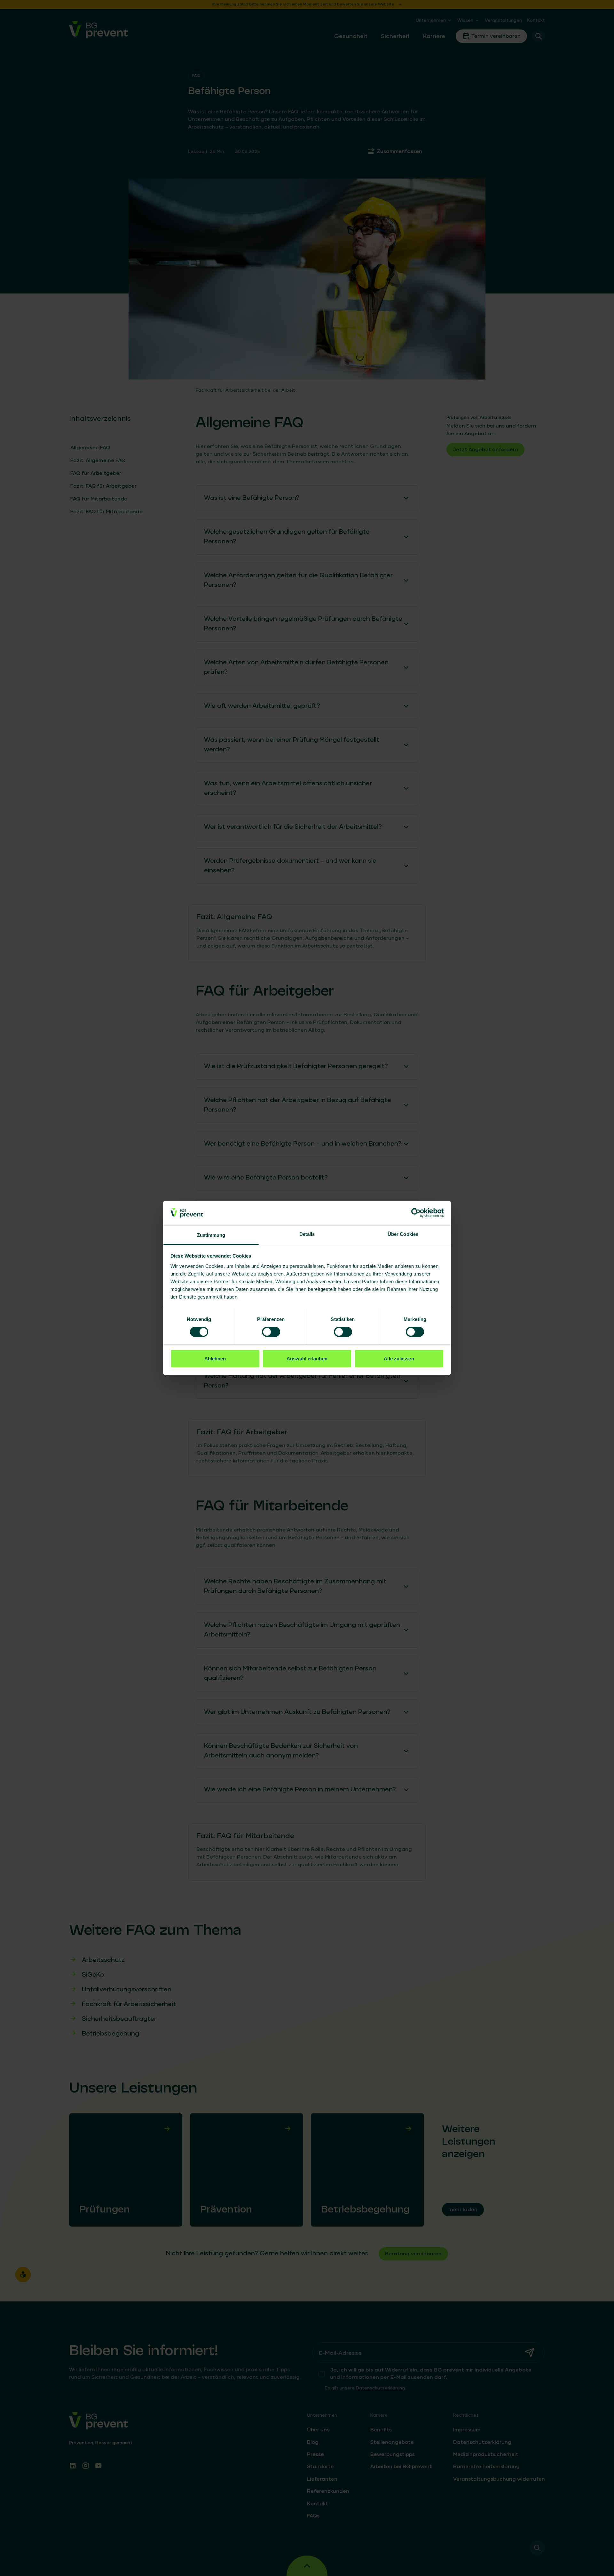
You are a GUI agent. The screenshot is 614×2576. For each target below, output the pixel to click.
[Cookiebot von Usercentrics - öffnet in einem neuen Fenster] (416, 1213)
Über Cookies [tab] (403, 1234)
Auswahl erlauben (307, 1359)
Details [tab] (307, 1234)
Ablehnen (215, 1359)
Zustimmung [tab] (211, 1235)
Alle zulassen (399, 1359)
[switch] (271, 1332)
